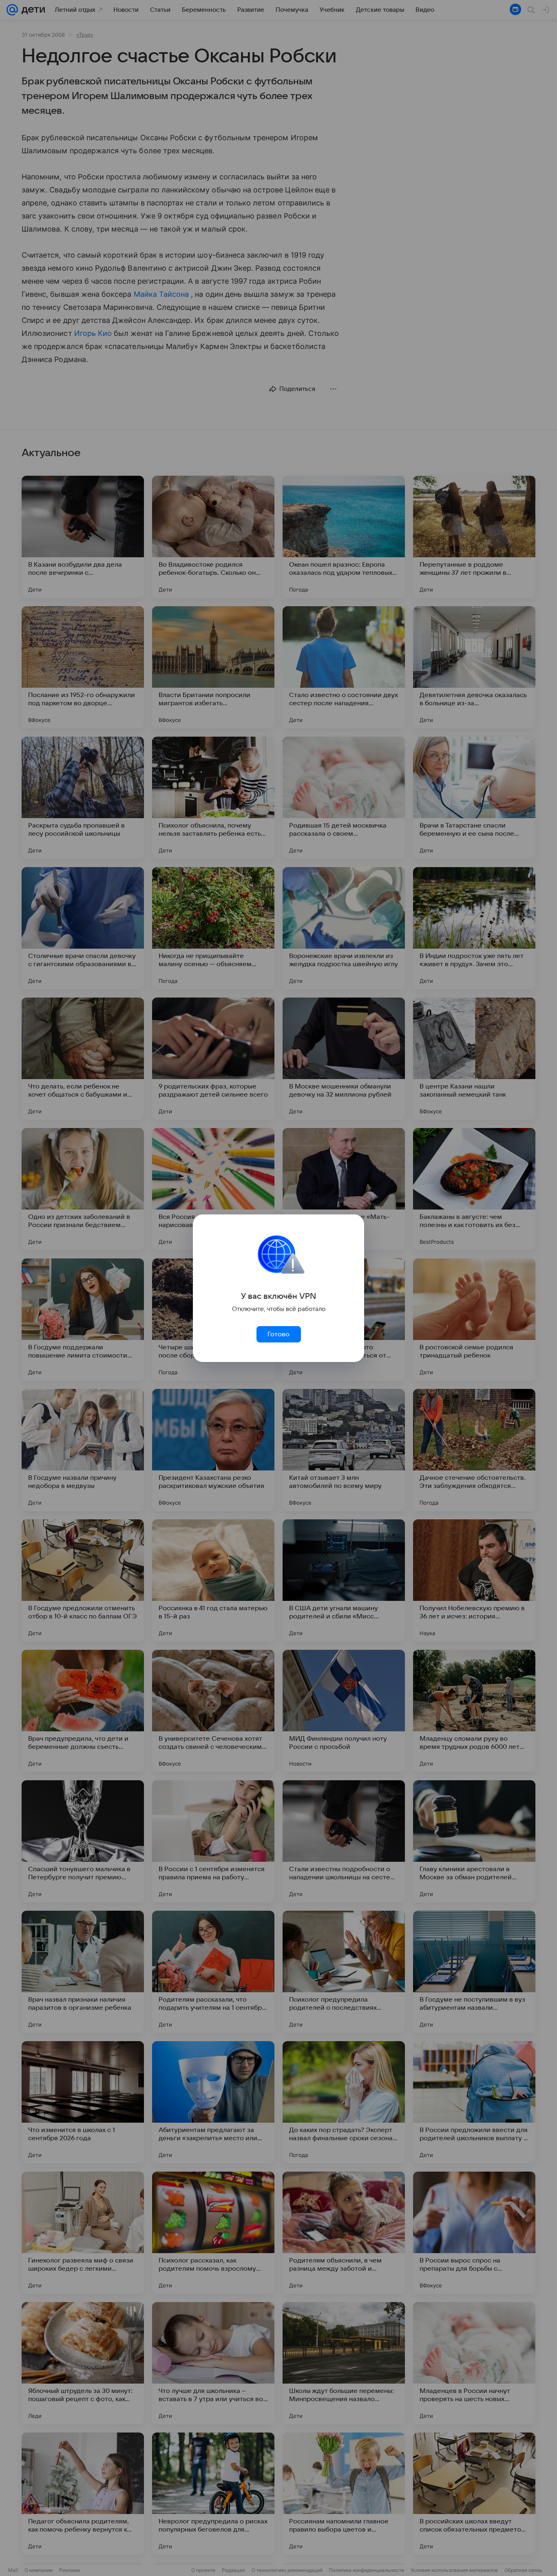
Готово (278, 1334)
